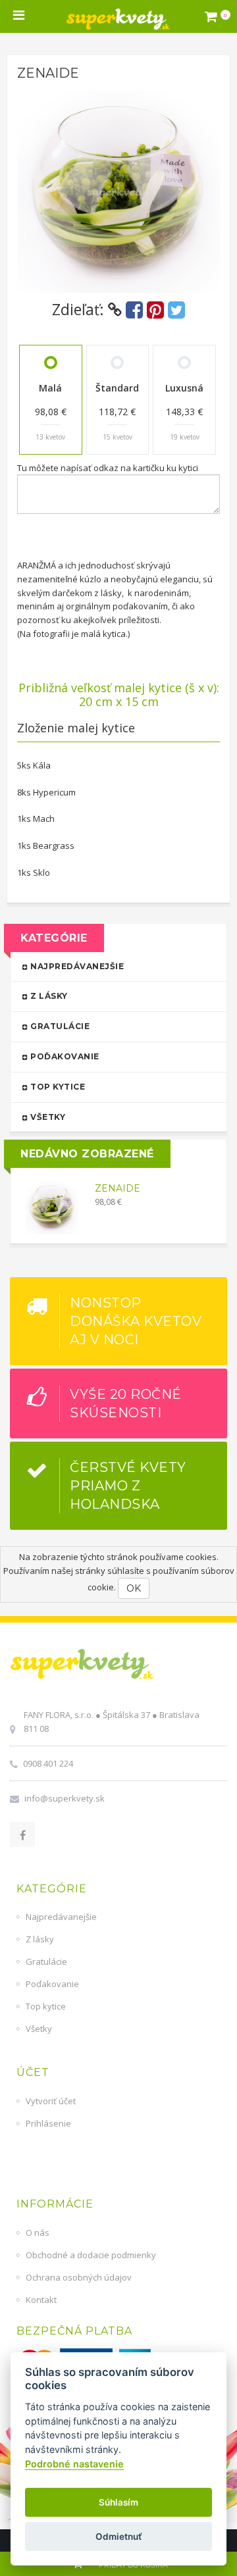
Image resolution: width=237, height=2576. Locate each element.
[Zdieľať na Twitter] (176, 310)
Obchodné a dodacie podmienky (91, 2255)
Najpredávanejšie (76, 966)
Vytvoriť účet (51, 2101)
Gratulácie (59, 1026)
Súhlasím (118, 2502)
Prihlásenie (48, 2123)
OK (134, 1588)
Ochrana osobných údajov (79, 2277)
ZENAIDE (118, 1189)
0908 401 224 (48, 1763)
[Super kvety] (118, 16)
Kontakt (41, 2300)
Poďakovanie (64, 1056)
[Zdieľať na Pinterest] (155, 310)
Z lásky (48, 996)
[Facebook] (22, 1834)
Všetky (47, 1117)
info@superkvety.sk (65, 1798)
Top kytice (57, 1087)
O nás (38, 2233)
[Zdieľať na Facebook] (134, 310)
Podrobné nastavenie (74, 2464)
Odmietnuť (119, 2537)
